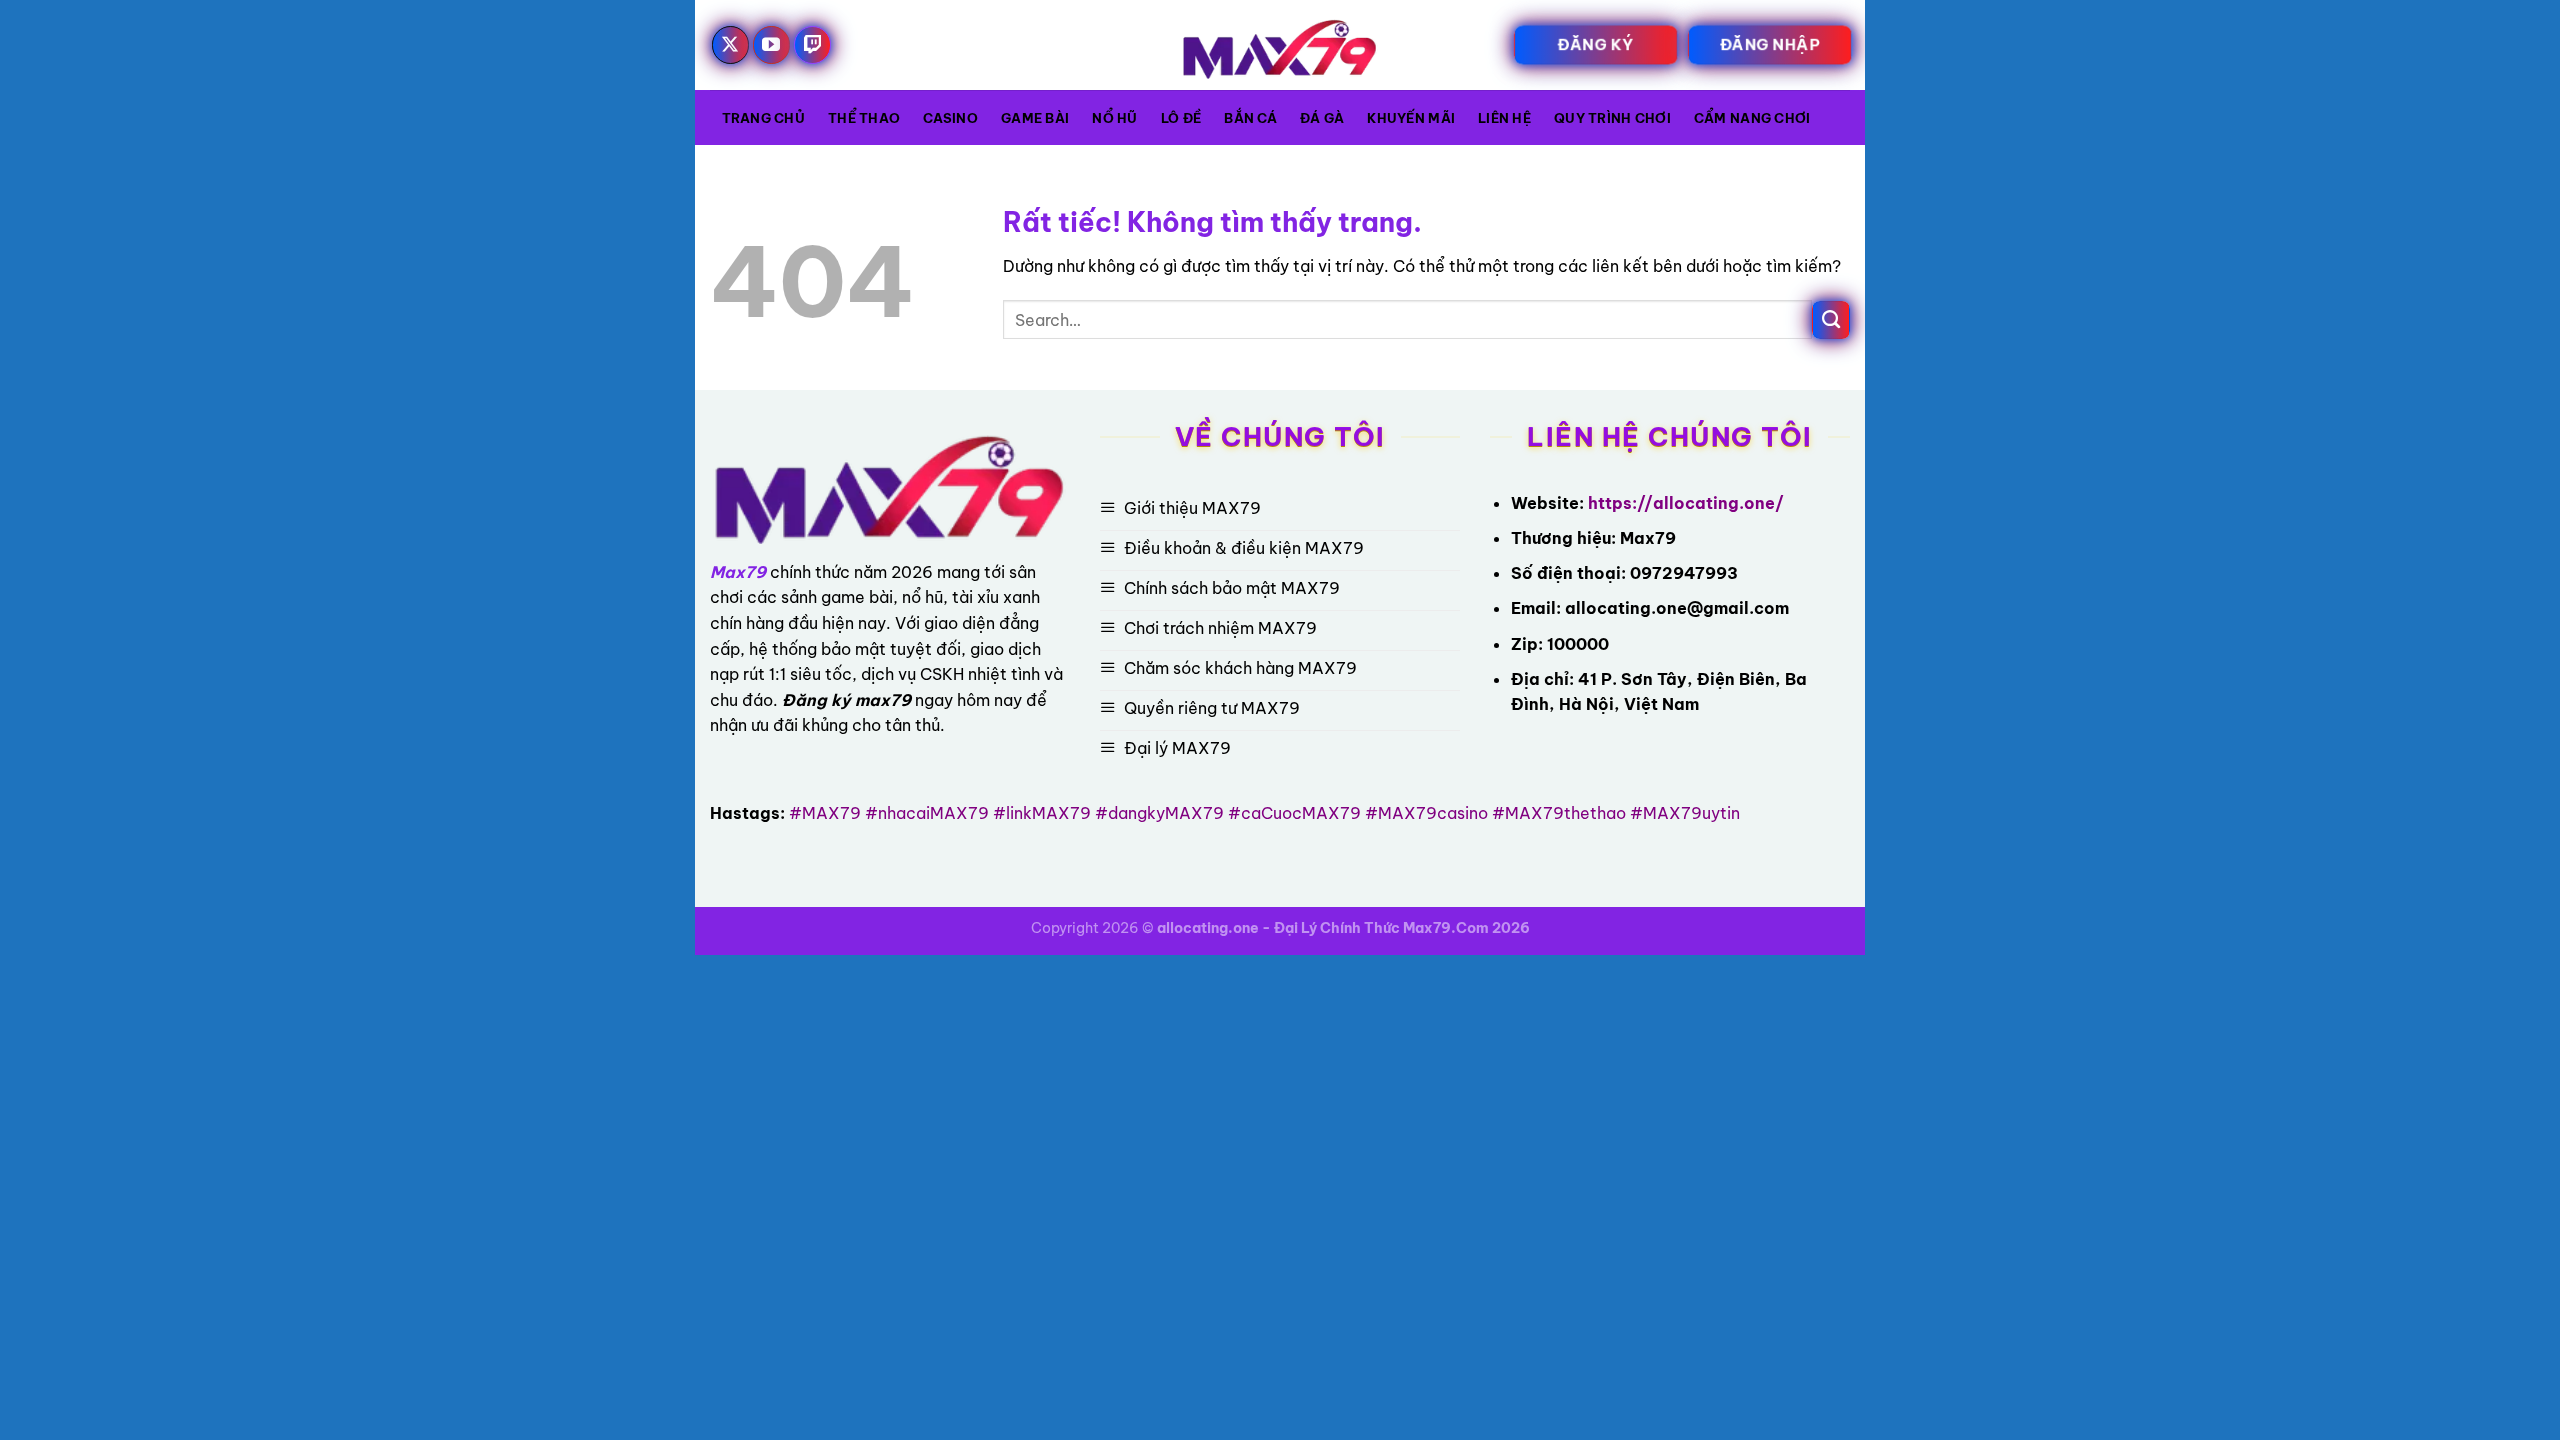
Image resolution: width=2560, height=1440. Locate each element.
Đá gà (1322, 118)
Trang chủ (763, 118)
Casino (950, 118)
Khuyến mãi (1411, 118)
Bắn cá (1250, 118)
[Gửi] (1831, 320)
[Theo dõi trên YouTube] (772, 45)
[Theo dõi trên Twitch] (813, 45)
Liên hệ (1504, 118)
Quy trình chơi (1612, 118)
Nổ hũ (1114, 118)
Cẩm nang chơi (1752, 118)
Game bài (1035, 118)
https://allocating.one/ (1686, 503)
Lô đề (1181, 118)
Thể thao (864, 118)
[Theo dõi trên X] (731, 45)
